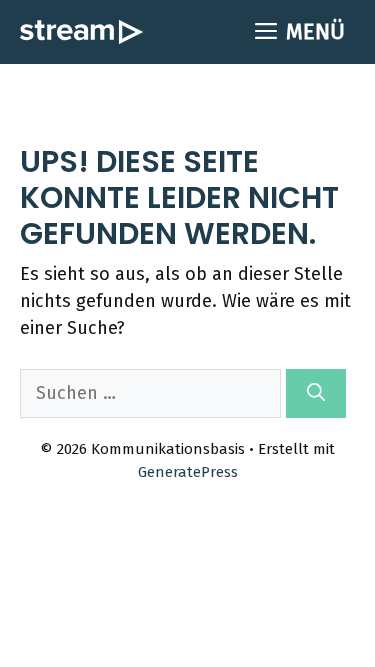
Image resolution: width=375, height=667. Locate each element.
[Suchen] (316, 393)
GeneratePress (188, 472)
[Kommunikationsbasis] (81, 32)
